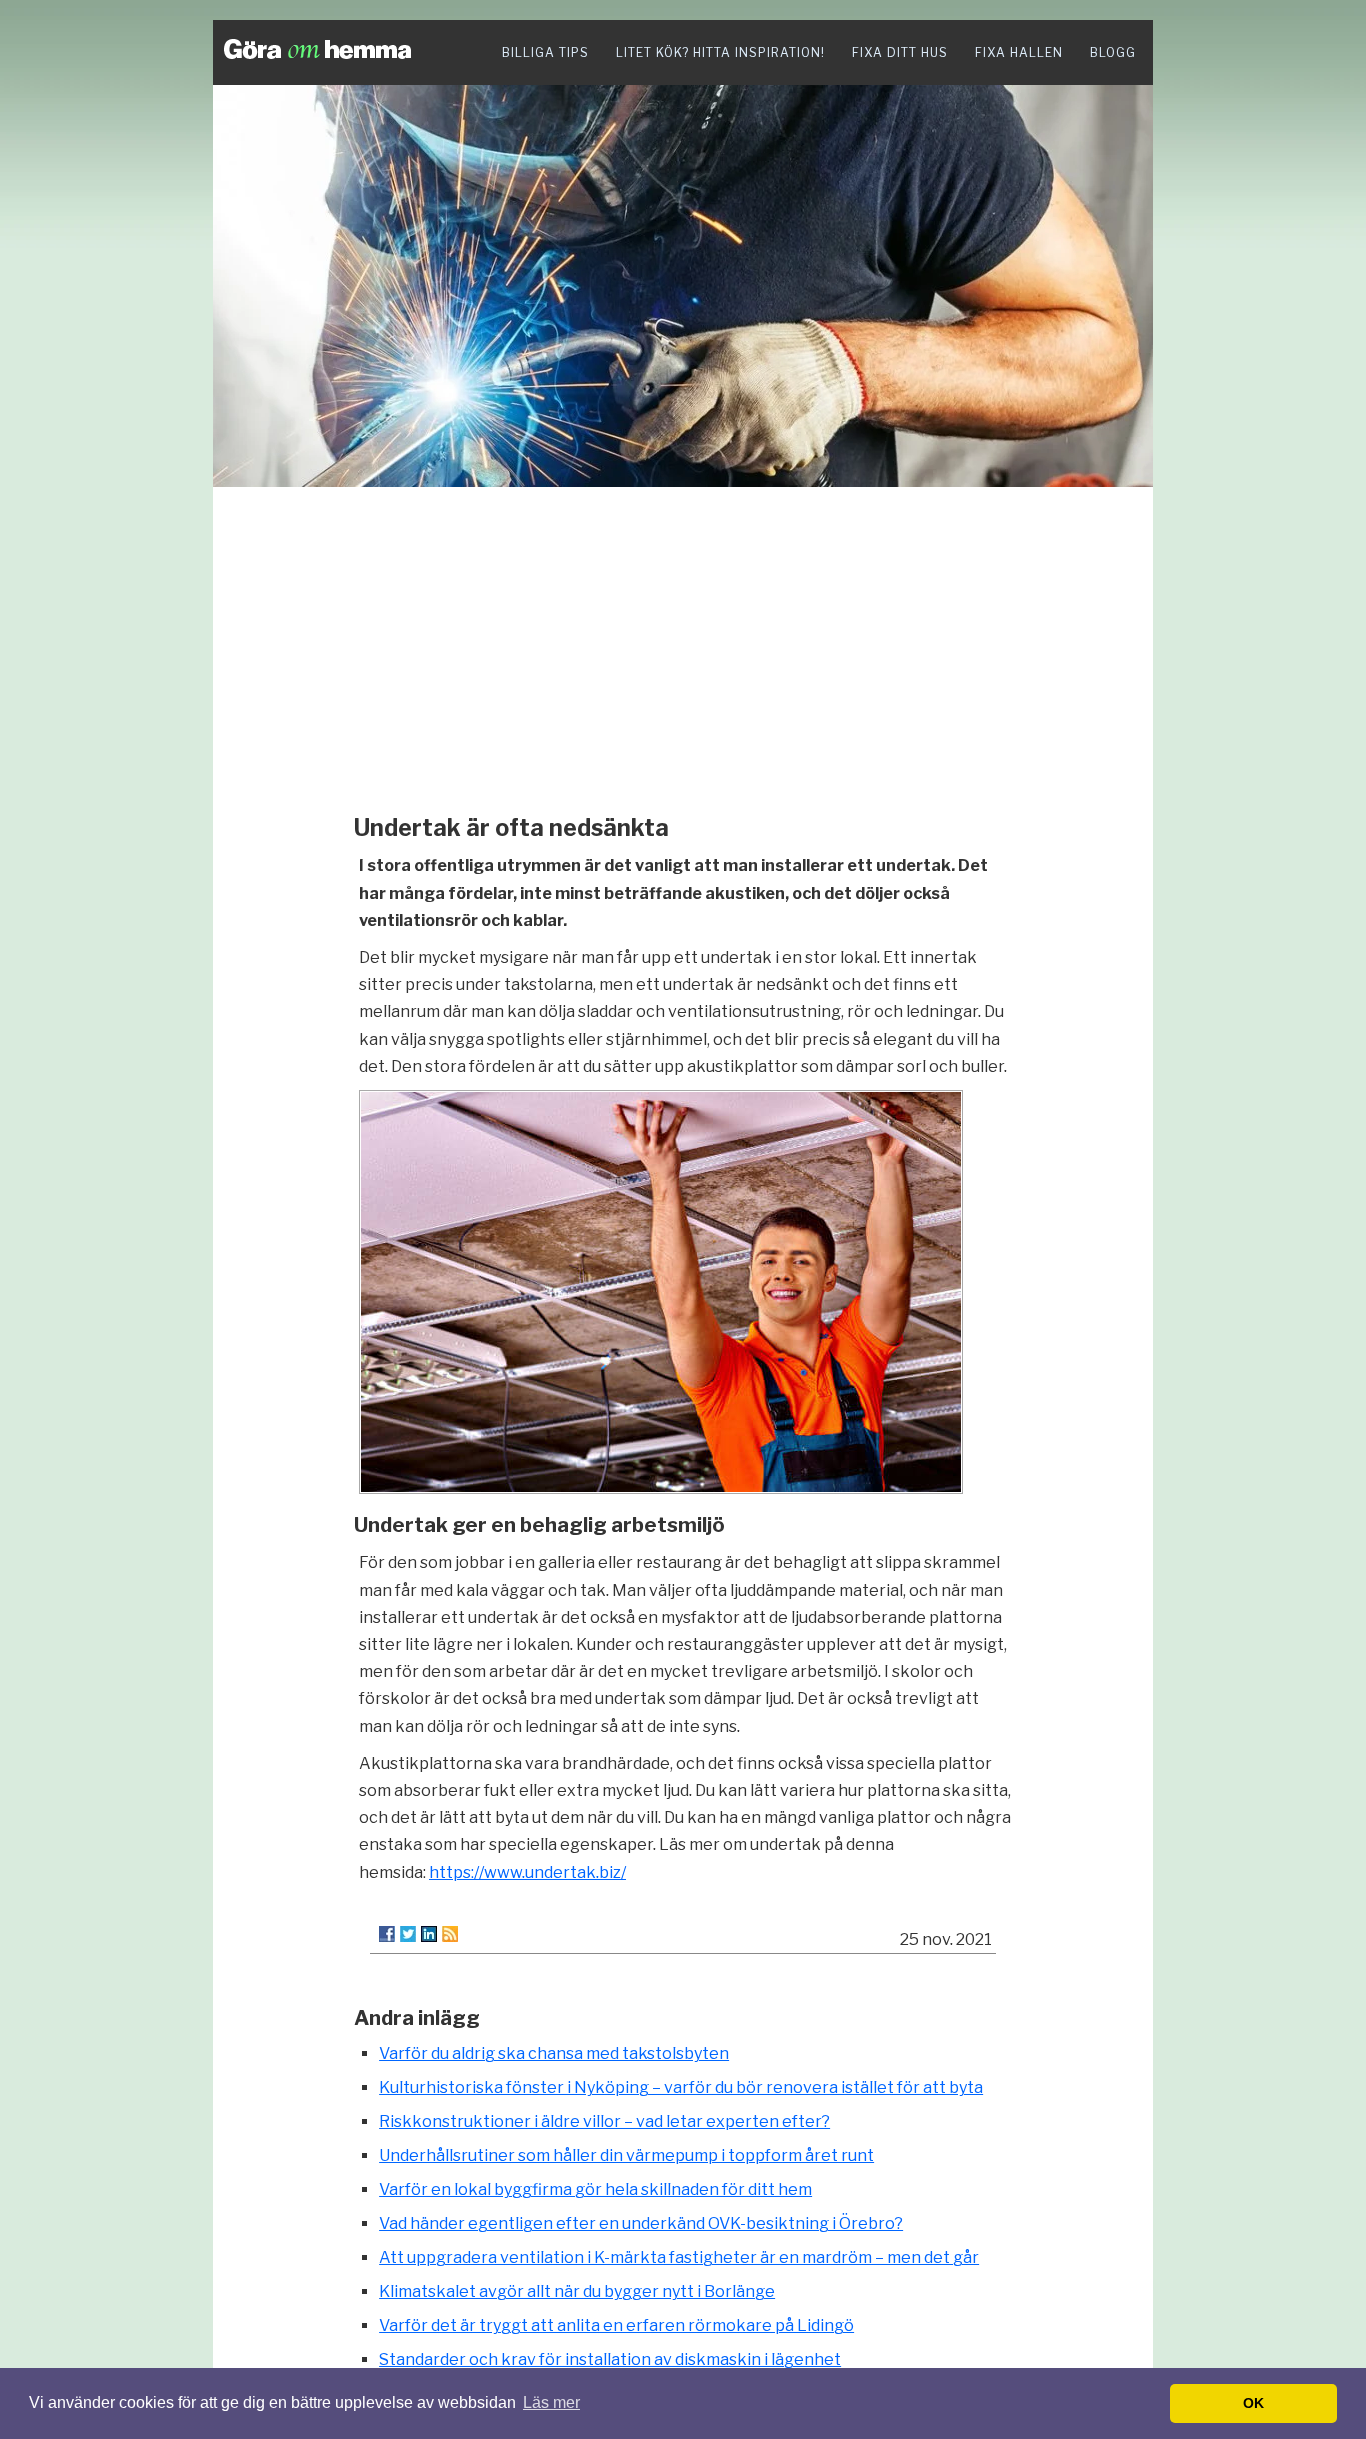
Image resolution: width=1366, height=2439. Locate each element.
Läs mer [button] (551, 2402)
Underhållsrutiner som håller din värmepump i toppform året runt (626, 2155)
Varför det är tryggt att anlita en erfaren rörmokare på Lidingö (616, 2325)
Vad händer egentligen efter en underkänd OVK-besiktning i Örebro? (641, 2223)
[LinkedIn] (429, 1934)
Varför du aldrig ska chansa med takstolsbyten (554, 2053)
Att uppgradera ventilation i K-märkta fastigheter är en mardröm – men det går (679, 2257)
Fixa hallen (1019, 52)
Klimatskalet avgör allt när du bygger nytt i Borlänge (577, 2291)
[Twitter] (408, 1934)
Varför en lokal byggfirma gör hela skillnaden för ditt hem (595, 2189)
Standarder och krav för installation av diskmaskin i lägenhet (610, 2359)
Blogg (1113, 52)
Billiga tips (545, 52)
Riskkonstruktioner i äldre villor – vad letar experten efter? (604, 2121)
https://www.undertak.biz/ (527, 1872)
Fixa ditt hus (900, 52)
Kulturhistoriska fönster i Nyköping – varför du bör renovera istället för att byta (681, 2087)
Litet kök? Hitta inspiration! (720, 52)
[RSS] (450, 1934)
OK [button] (1253, 2403)
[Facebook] (387, 1934)
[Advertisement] (683, 645)
